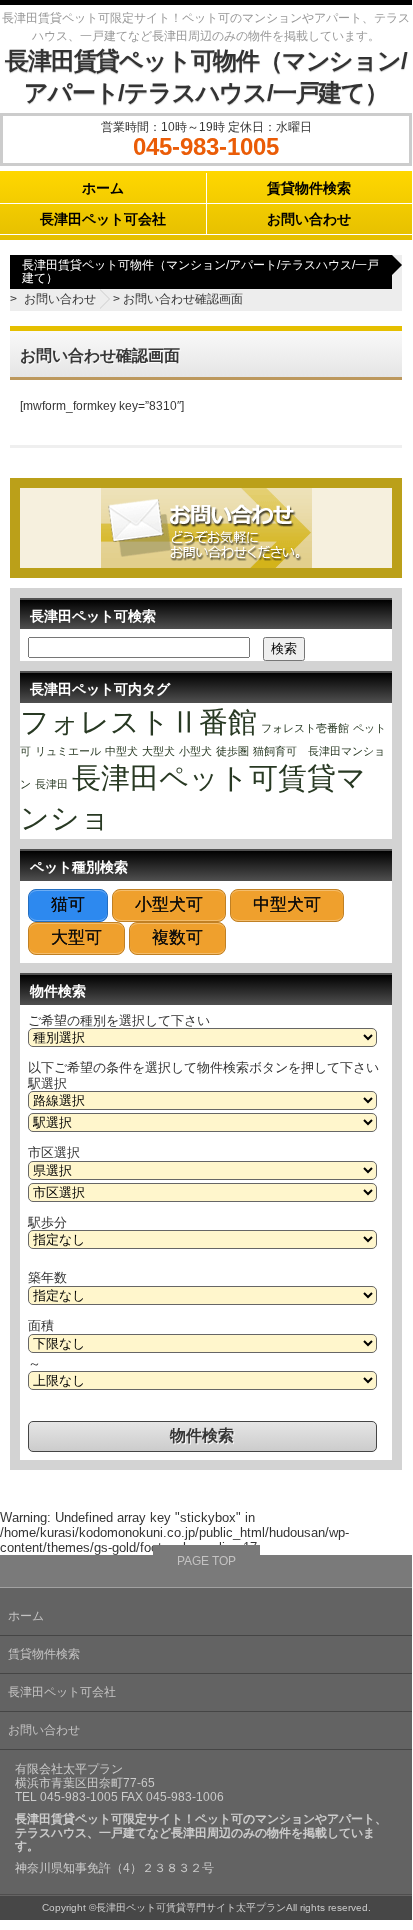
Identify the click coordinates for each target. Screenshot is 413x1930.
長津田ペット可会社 (103, 219)
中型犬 (121, 751)
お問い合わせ (309, 219)
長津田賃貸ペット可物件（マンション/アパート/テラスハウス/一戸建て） (200, 271)
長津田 (51, 784)
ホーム (103, 188)
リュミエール (68, 751)
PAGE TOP (206, 1561)
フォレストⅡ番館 (138, 721)
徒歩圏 (232, 751)
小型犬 (195, 751)
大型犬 (158, 751)
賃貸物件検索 (309, 188)
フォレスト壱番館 (305, 728)
